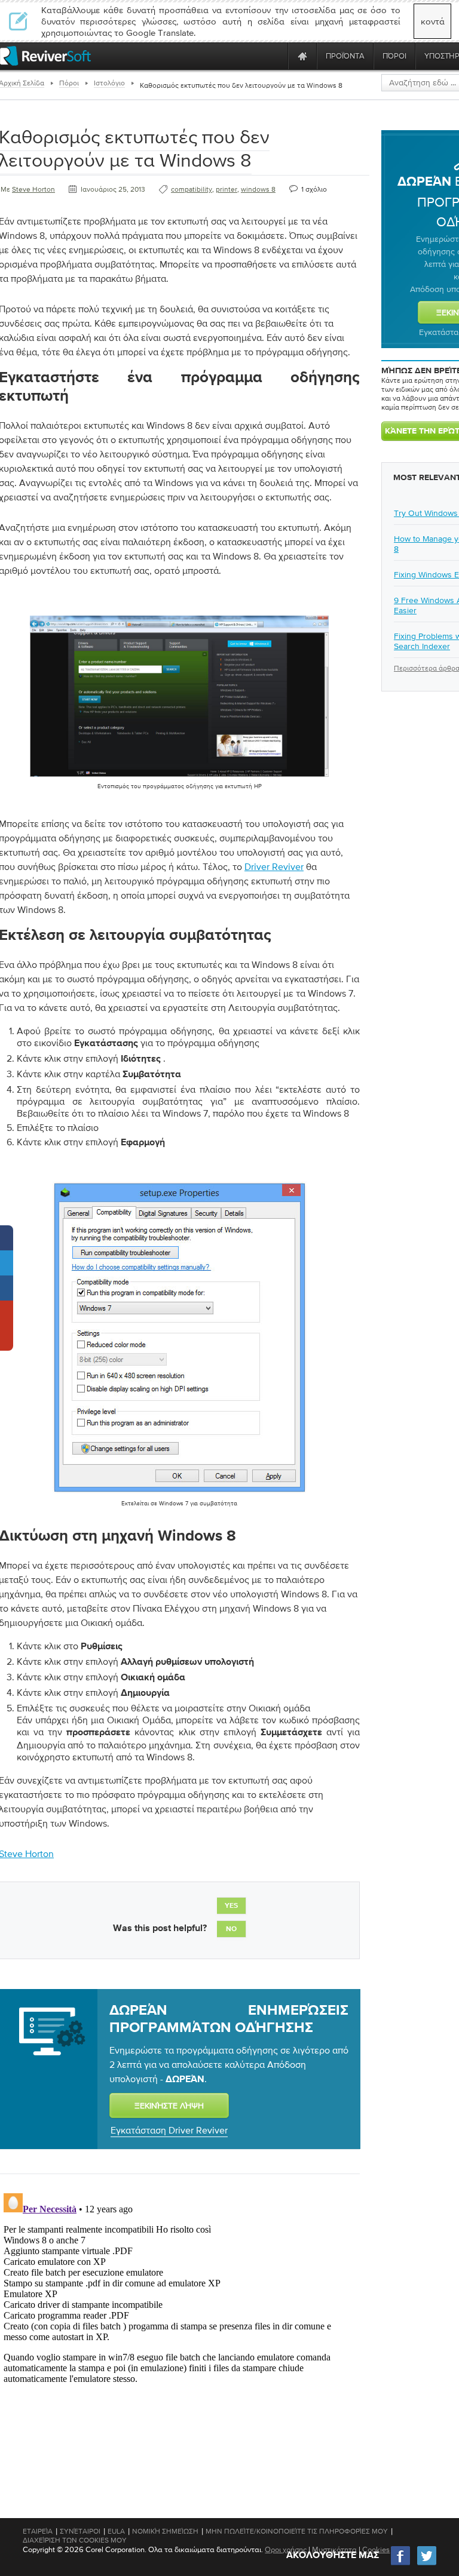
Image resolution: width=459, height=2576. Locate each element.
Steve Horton (33, 189)
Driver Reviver (274, 866)
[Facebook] (401, 2564)
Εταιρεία (38, 2531)
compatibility (192, 189)
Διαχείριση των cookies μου (75, 2540)
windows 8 (258, 189)
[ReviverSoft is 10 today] (276, 56)
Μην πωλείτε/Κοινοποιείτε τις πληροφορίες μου (297, 2531)
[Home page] (302, 56)
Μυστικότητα (334, 2549)
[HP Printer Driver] (179, 779)
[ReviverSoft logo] (45, 56)
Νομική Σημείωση (165, 2531)
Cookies (376, 2549)
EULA (116, 2531)
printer (227, 189)
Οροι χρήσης (286, 2549)
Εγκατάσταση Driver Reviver (169, 2130)
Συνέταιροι (80, 2531)
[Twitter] (427, 2564)
